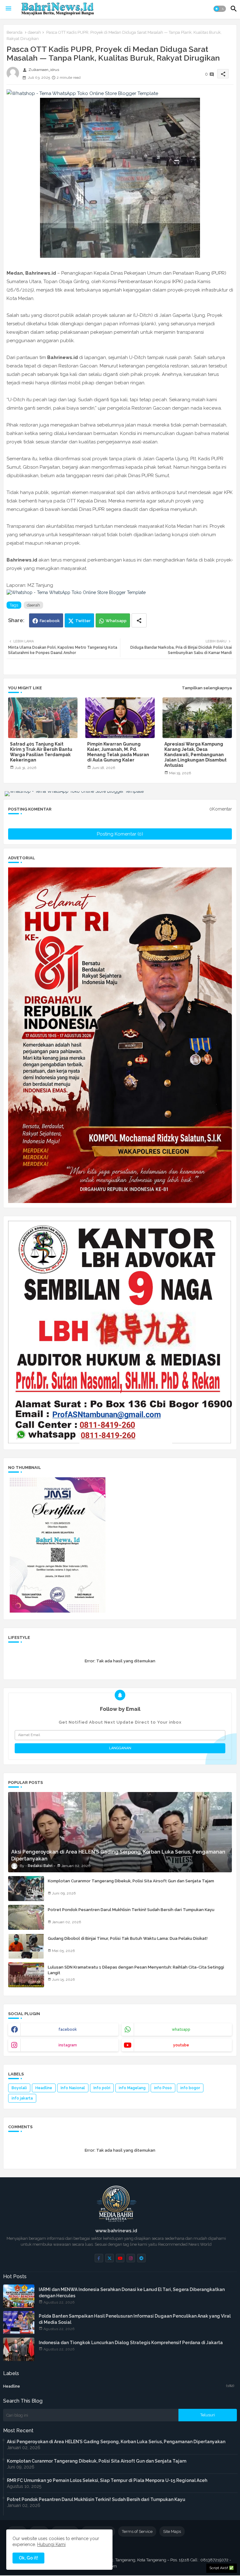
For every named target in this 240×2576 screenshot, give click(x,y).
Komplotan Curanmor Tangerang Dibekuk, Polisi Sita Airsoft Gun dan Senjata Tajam (131, 1881)
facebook (68, 2029)
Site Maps (172, 2531)
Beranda (15, 32)
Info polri (102, 2088)
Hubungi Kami (51, 2544)
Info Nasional (73, 2088)
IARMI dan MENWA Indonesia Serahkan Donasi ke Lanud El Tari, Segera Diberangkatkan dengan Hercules (132, 2293)
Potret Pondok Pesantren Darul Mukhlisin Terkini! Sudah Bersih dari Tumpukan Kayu (131, 1910)
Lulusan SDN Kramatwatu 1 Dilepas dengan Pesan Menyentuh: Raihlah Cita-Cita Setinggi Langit (136, 1970)
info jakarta (22, 2098)
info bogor (190, 2088)
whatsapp (181, 2029)
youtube (181, 2045)
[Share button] (139, 620)
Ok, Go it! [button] (28, 2558)
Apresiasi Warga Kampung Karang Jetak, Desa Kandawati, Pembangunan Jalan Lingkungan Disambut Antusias (195, 755)
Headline (44, 2088)
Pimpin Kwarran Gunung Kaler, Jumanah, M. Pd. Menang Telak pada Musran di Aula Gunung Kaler (118, 752)
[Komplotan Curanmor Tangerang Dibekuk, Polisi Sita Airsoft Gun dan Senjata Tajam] (26, 1889)
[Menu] (8, 9)
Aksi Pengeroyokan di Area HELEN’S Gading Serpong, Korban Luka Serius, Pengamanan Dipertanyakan (116, 2442)
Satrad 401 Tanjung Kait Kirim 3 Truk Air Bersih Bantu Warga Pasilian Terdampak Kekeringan (41, 752)
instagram (68, 2045)
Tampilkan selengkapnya (207, 688)
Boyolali (19, 2088)
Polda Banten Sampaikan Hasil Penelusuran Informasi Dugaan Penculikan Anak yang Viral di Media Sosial (135, 2319)
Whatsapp (116, 621)
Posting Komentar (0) (120, 834)
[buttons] (99, 2258)
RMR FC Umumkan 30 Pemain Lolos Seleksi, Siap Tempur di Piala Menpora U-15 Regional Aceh (107, 2480)
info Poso (163, 2088)
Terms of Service (137, 2531)
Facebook (50, 621)
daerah (34, 32)
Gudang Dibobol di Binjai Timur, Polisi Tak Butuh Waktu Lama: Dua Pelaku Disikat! (128, 1938)
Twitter (83, 621)
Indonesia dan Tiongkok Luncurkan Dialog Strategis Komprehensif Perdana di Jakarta (131, 2343)
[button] (220, 9)
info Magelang (132, 2088)
